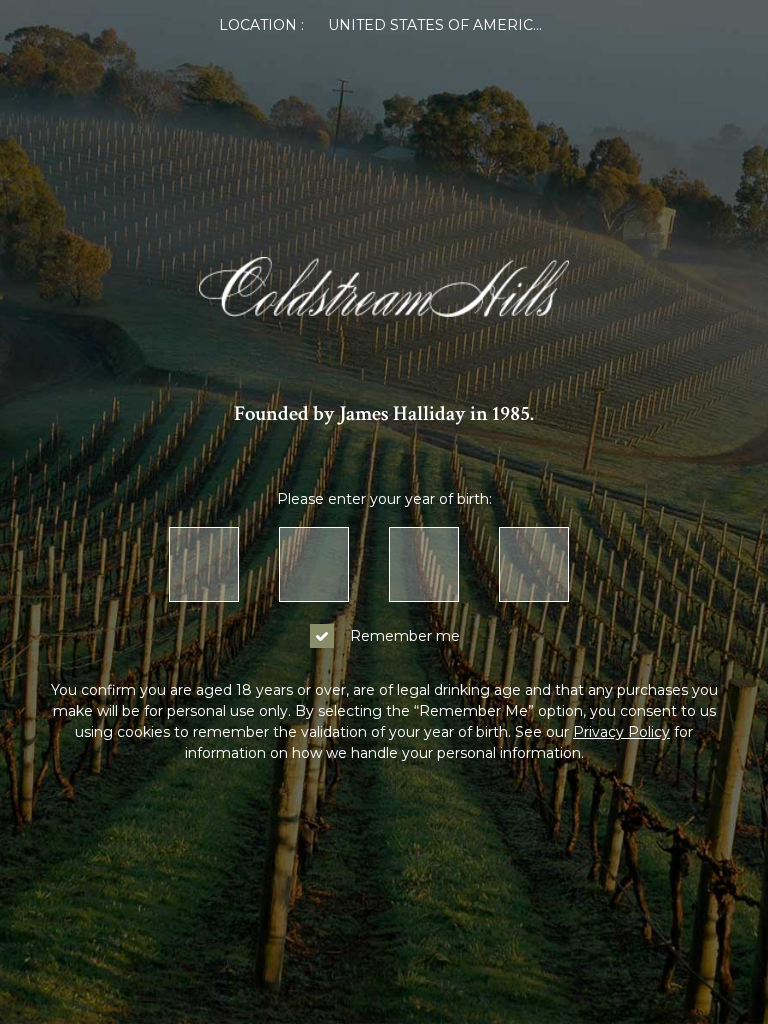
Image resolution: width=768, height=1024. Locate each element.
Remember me (405, 636)
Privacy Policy (621, 732)
